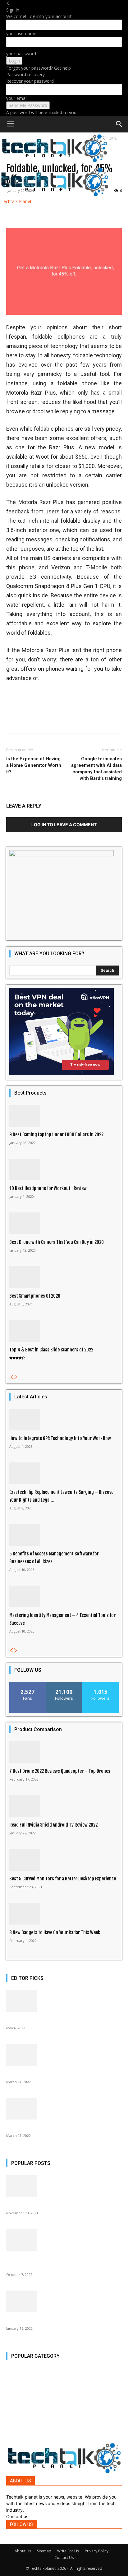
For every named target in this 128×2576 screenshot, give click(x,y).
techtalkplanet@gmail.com (58, 2516)
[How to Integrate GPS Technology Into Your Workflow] (64, 1420)
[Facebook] (8, 2540)
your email (17, 98)
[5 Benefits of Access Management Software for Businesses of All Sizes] (64, 1535)
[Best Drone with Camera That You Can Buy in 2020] (64, 1223)
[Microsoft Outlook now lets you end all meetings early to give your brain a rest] (64, 2240)
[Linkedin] (18, 2540)
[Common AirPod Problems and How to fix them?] (64, 2109)
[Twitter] (23, 2540)
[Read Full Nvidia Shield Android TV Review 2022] (64, 1806)
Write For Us (68, 2551)
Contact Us (64, 2557)
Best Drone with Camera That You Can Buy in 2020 (57, 1242)
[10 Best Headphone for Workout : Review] (64, 1170)
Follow (64, 1684)
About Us (23, 2551)
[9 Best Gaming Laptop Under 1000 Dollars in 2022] (64, 1116)
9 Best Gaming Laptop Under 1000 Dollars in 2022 (56, 1135)
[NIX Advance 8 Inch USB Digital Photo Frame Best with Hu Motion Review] (64, 2055)
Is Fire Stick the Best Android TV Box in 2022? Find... (56, 2320)
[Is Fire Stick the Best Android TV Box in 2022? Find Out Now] (64, 2301)
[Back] (8, 3)
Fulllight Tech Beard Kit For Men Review (44, 2205)
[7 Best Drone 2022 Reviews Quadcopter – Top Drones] (64, 1752)
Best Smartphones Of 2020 (35, 1296)
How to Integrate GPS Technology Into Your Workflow (60, 1438)
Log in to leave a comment (64, 825)
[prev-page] (11, 1377)
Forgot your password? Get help (39, 68)
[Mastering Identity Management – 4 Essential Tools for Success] (64, 1596)
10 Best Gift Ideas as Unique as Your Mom (45, 2020)
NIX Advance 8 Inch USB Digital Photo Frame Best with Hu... (62, 2074)
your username (21, 33)
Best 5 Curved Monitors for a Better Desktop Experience (63, 1879)
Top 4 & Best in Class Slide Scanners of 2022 (51, 1350)
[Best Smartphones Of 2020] (64, 1277)
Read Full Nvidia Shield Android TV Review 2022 (53, 1825)
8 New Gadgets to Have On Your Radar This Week (55, 1932)
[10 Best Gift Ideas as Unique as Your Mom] (64, 2001)
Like (28, 1684)
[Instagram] (12, 2540)
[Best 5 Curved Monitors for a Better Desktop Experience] (64, 1860)
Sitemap (44, 2551)
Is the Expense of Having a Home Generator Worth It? (34, 765)
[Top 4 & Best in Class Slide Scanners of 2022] (64, 1331)
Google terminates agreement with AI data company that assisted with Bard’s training (96, 769)
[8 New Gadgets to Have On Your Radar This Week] (64, 1914)
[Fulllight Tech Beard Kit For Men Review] (64, 2186)
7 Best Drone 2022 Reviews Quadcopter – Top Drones (60, 1771)
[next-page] (16, 1377)
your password (21, 54)
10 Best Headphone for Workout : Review (48, 1188)
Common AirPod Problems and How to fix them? (52, 2127)
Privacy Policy (97, 2551)
